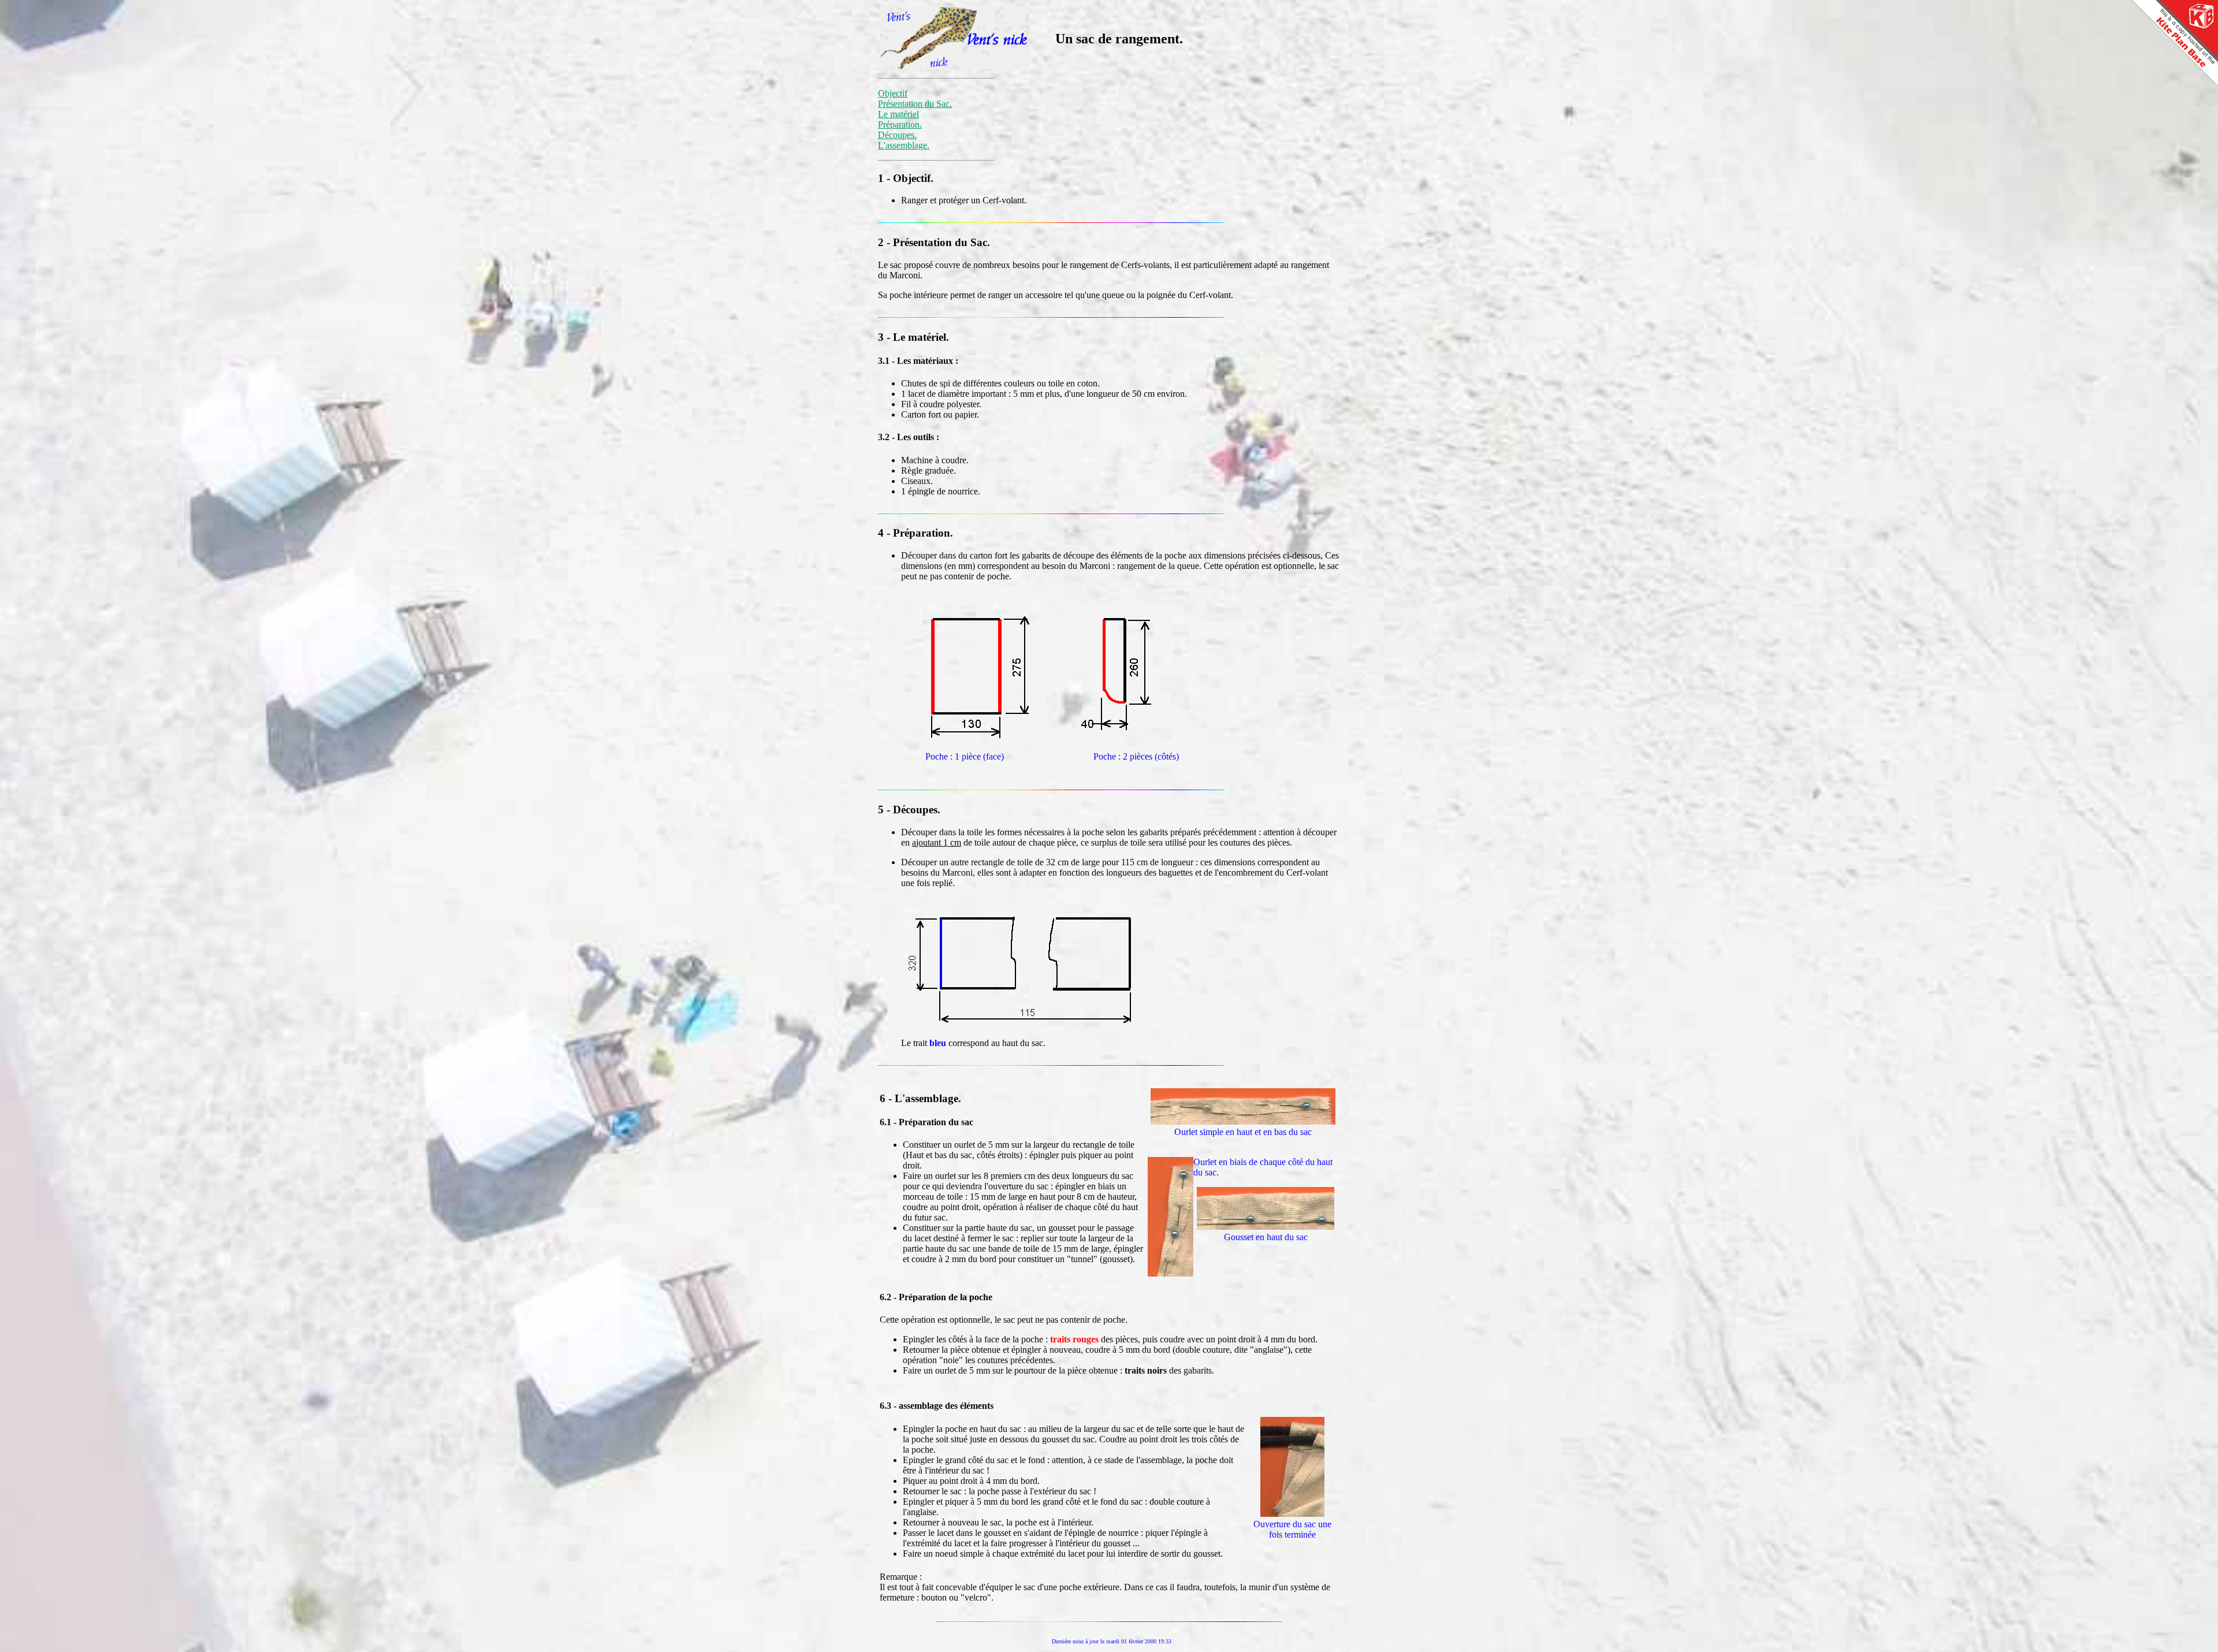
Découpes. (897, 135)
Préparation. (900, 124)
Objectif (893, 93)
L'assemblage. (904, 145)
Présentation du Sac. (915, 104)
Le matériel (898, 114)
